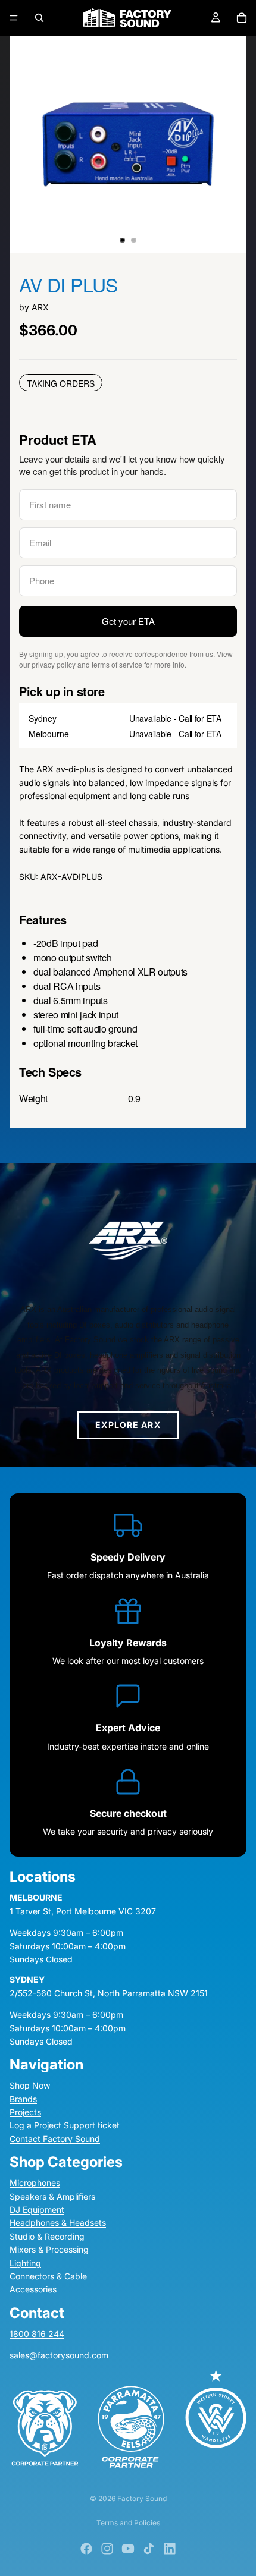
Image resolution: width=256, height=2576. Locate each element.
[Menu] (14, 18)
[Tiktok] (149, 2549)
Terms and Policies (128, 2523)
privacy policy (54, 664)
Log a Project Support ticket (65, 2125)
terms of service (117, 664)
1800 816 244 (37, 2333)
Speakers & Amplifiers (52, 2196)
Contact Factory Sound (55, 2138)
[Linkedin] (170, 2549)
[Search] (39, 18)
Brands (23, 2098)
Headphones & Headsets (58, 2223)
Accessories (33, 2289)
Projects (25, 2112)
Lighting (25, 2262)
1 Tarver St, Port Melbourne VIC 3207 (83, 1910)
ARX (40, 307)
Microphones (35, 2183)
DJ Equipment (37, 2209)
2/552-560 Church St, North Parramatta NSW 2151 (109, 1992)
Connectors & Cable (48, 2276)
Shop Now (30, 2085)
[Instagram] (107, 2549)
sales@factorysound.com (59, 2355)
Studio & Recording (47, 2236)
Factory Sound (142, 2498)
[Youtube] (128, 2549)
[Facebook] (86, 2549)
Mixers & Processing (49, 2249)
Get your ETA (128, 621)
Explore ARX (128, 1425)
